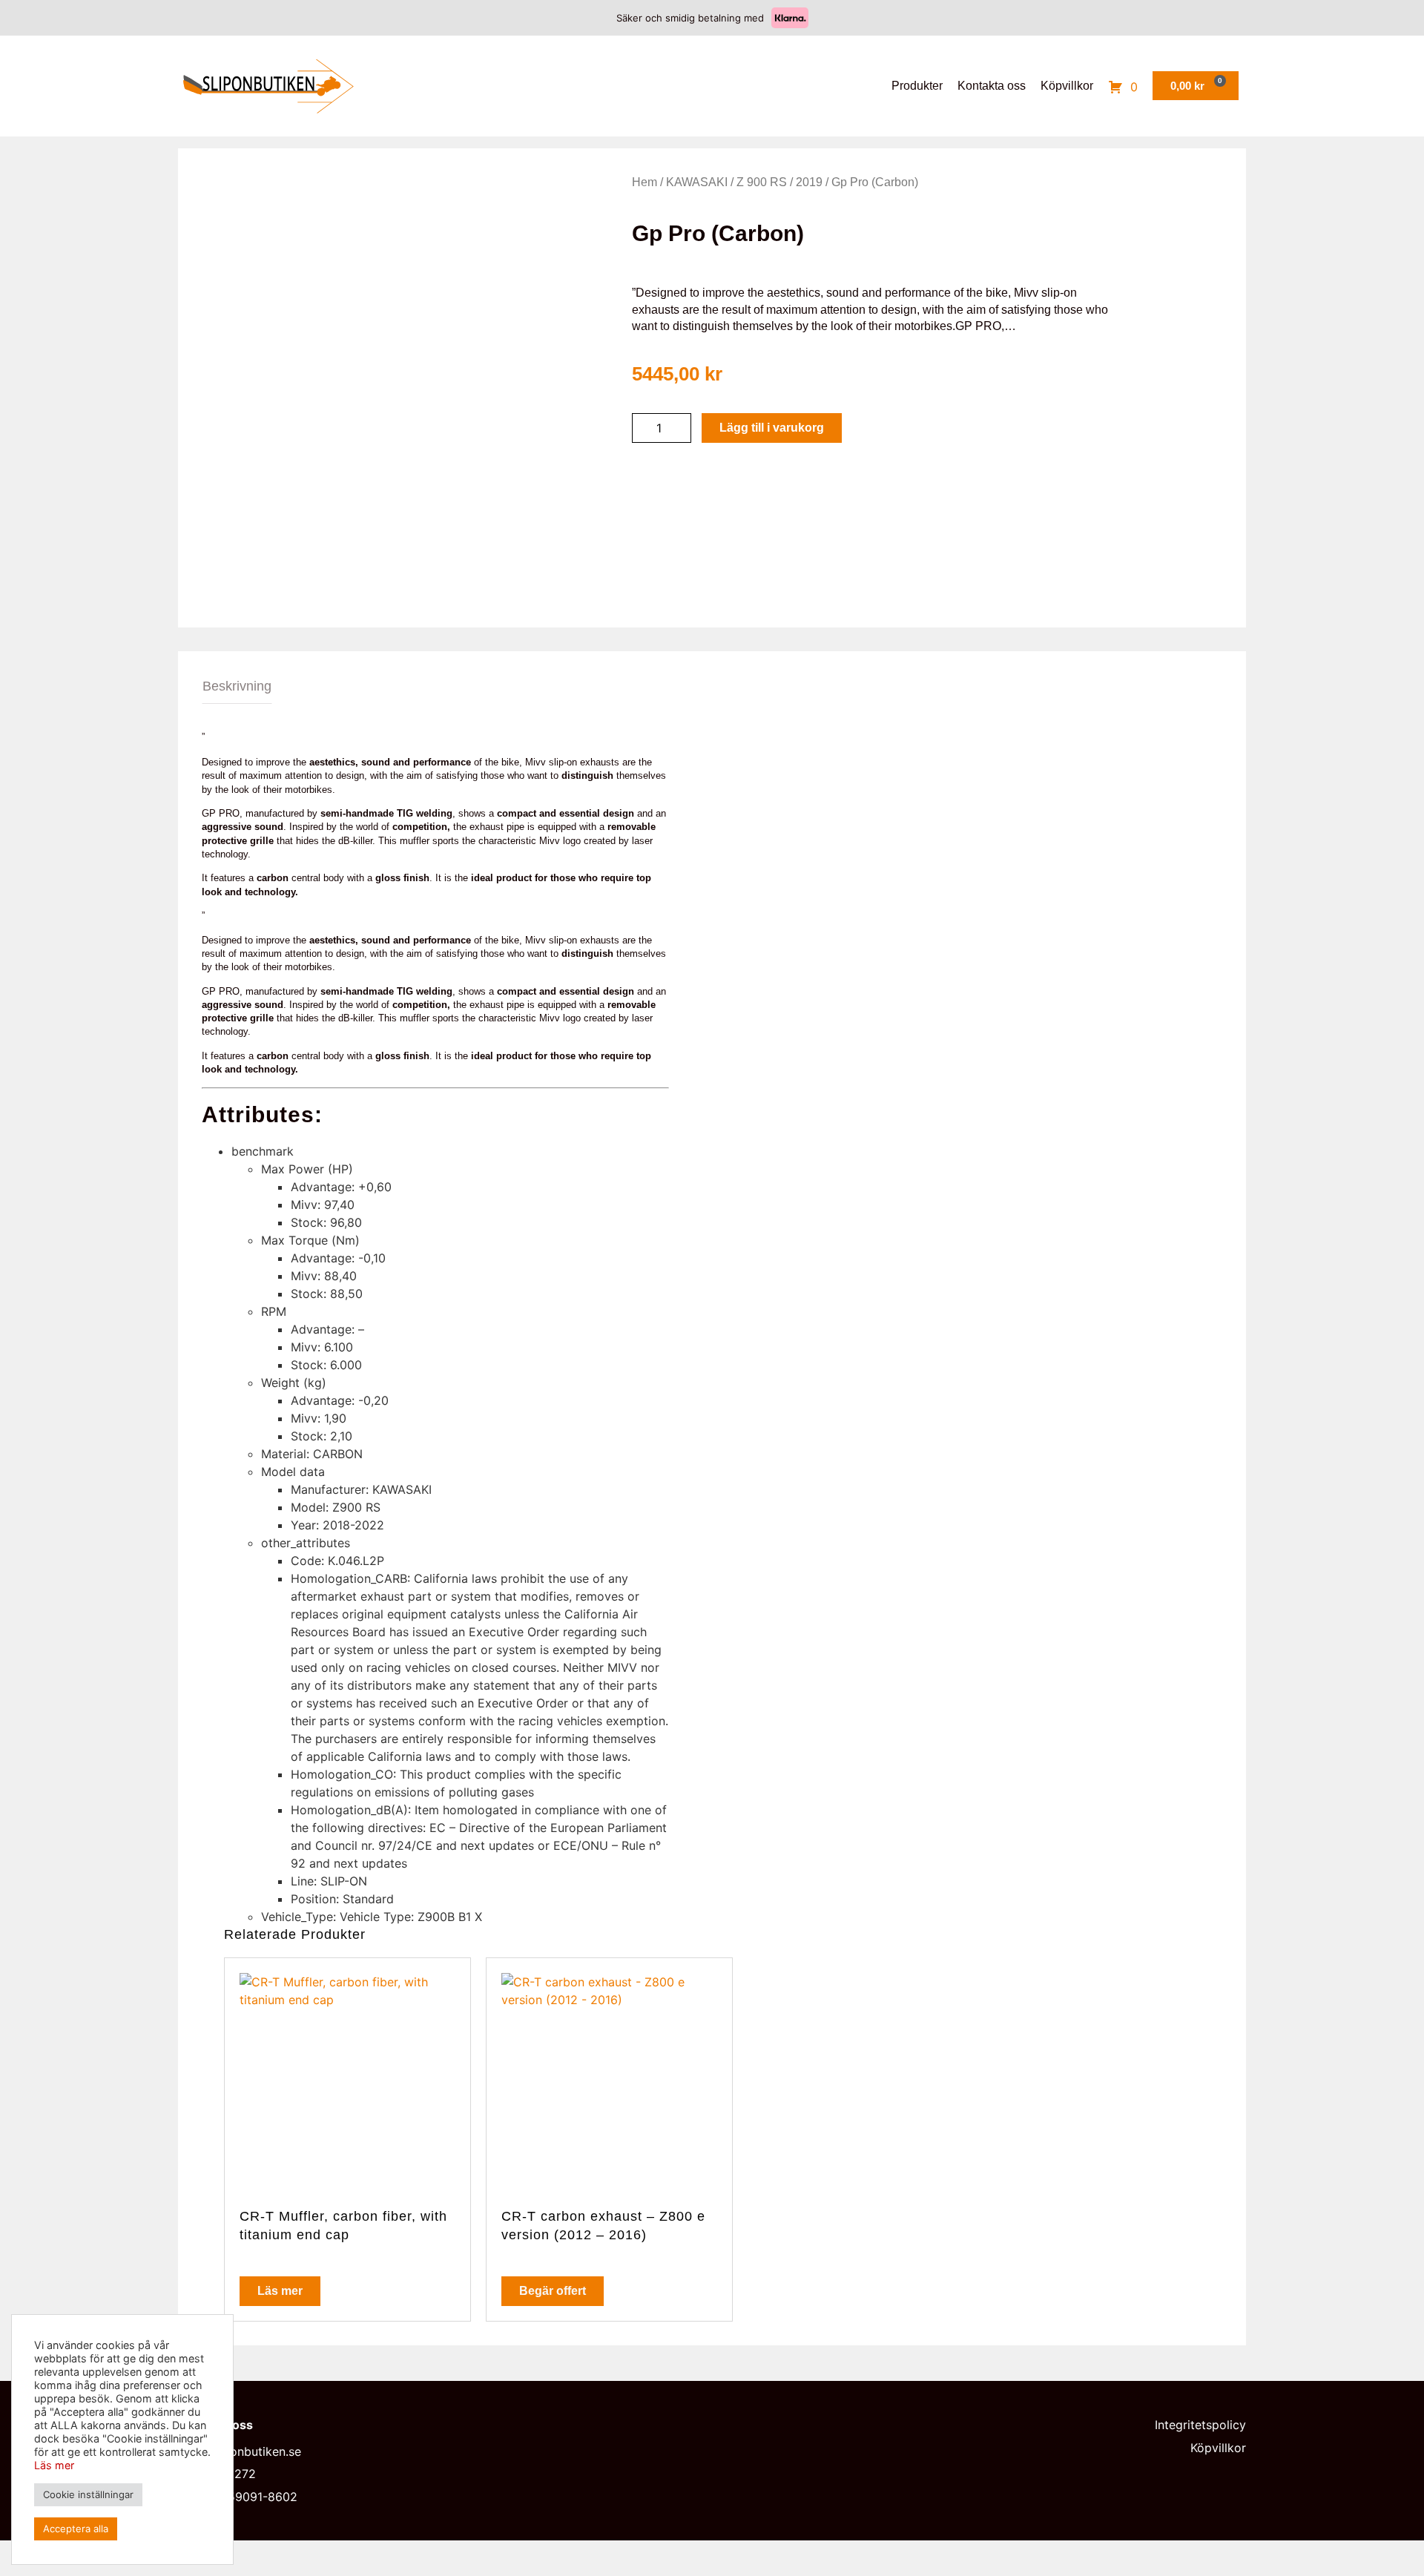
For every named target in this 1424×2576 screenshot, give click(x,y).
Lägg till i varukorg (772, 428)
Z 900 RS (762, 182)
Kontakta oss (992, 86)
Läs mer (280, 2291)
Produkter (917, 86)
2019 (809, 182)
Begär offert (553, 2291)
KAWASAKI (697, 182)
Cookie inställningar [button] (88, 2494)
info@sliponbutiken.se (240, 2451)
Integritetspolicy (1200, 2425)
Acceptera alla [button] (76, 2529)
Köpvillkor (1067, 86)
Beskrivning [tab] (237, 686)
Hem (645, 182)
